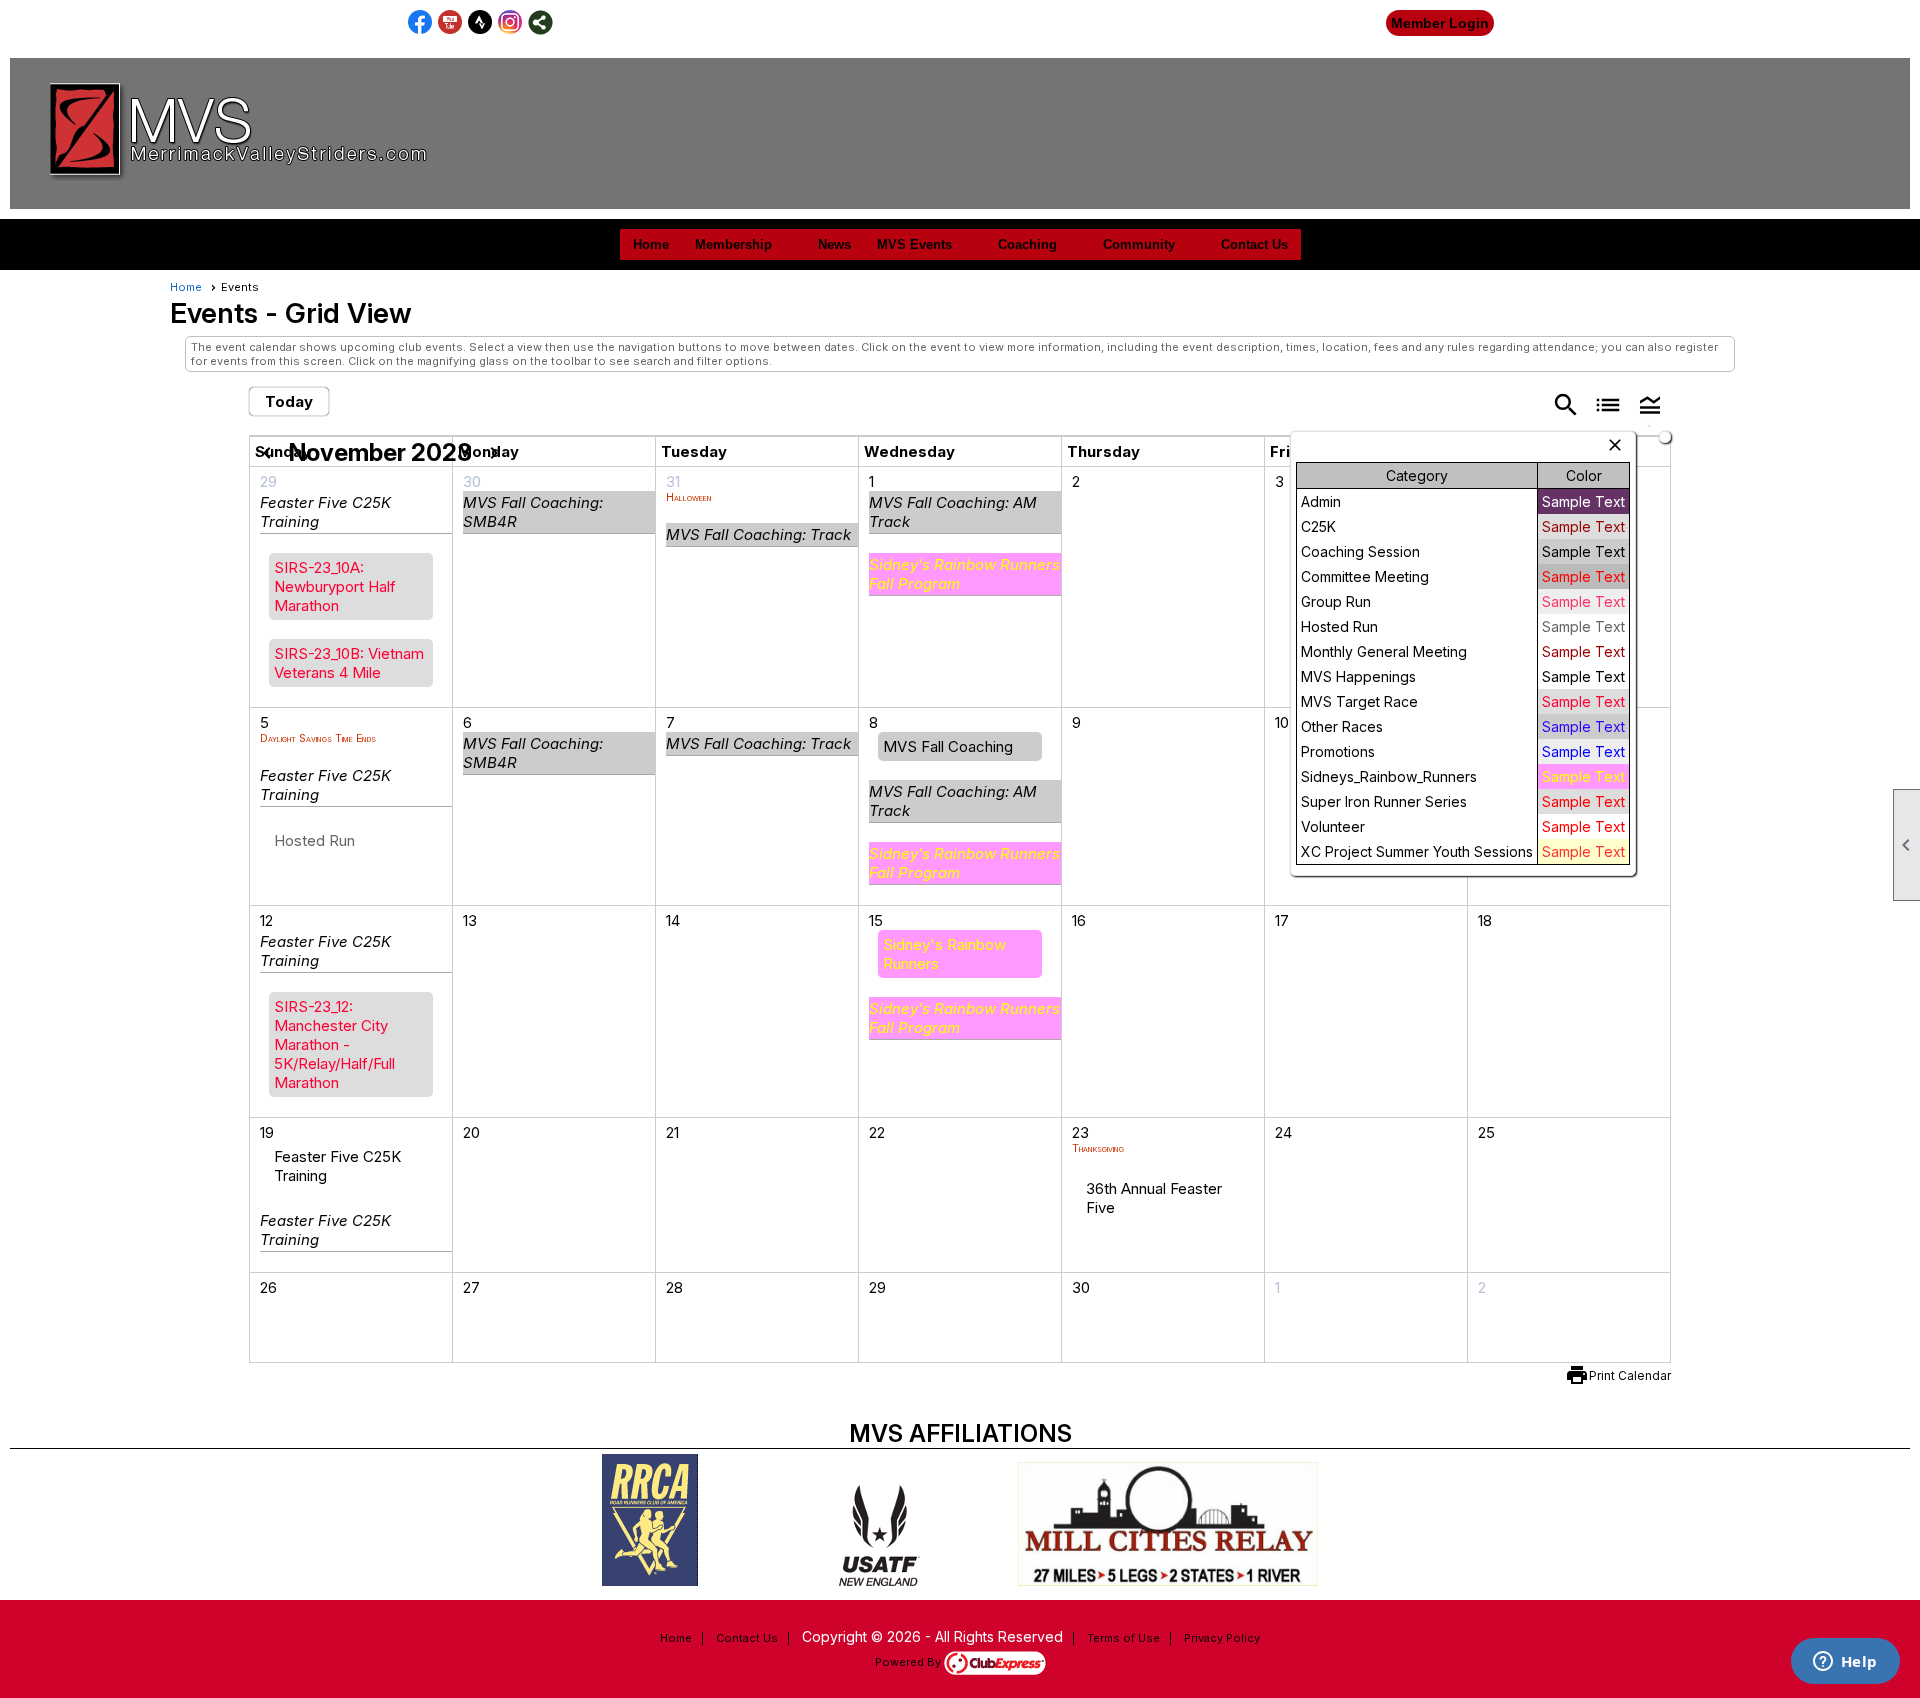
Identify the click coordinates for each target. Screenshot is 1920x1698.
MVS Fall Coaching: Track (758, 534)
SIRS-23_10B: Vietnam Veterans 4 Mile (349, 663)
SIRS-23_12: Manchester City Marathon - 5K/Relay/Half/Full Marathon (334, 1044)
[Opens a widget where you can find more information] (1845, 1663)
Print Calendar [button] (1630, 1375)
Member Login (1440, 23)
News (834, 244)
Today (289, 401)
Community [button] (1139, 244)
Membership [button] (733, 244)
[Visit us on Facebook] (420, 22)
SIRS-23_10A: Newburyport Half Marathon (335, 586)
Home (651, 244)
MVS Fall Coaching (948, 746)
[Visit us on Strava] (480, 22)
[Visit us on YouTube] (450, 22)
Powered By (909, 1662)
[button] (1650, 403)
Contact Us (1254, 244)
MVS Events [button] (914, 244)
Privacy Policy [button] (1222, 1638)
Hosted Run (314, 840)
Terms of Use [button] (1123, 1638)
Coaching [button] (1027, 244)
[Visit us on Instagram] (510, 22)
